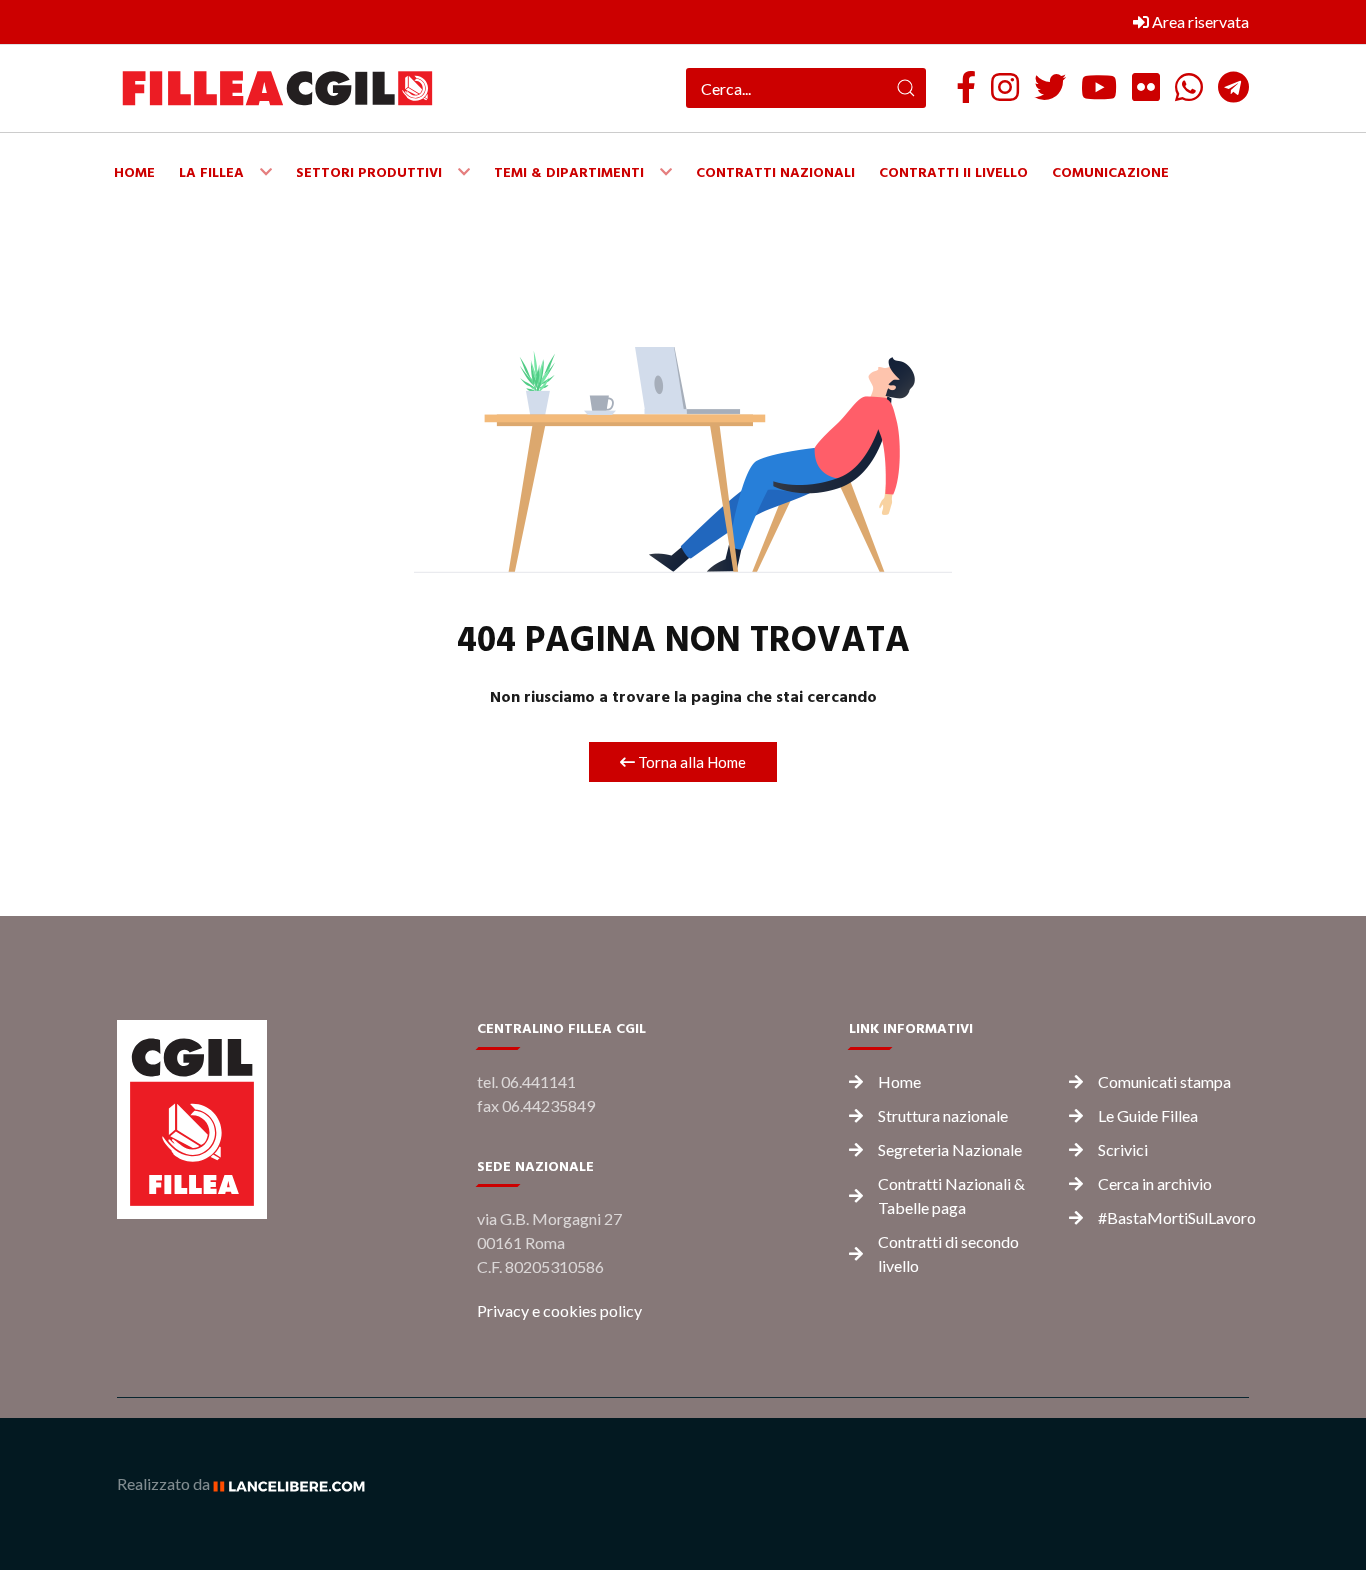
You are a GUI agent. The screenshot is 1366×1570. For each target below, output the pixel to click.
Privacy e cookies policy (559, 1310)
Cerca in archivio (1155, 1183)
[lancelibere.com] (296, 1483)
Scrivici (1123, 1149)
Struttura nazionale (943, 1115)
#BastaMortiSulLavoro (1177, 1217)
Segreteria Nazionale (950, 1149)
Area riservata (1199, 21)
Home (899, 1081)
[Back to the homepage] (277, 88)
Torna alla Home (690, 762)
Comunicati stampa (1164, 1081)
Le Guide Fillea (1148, 1115)
